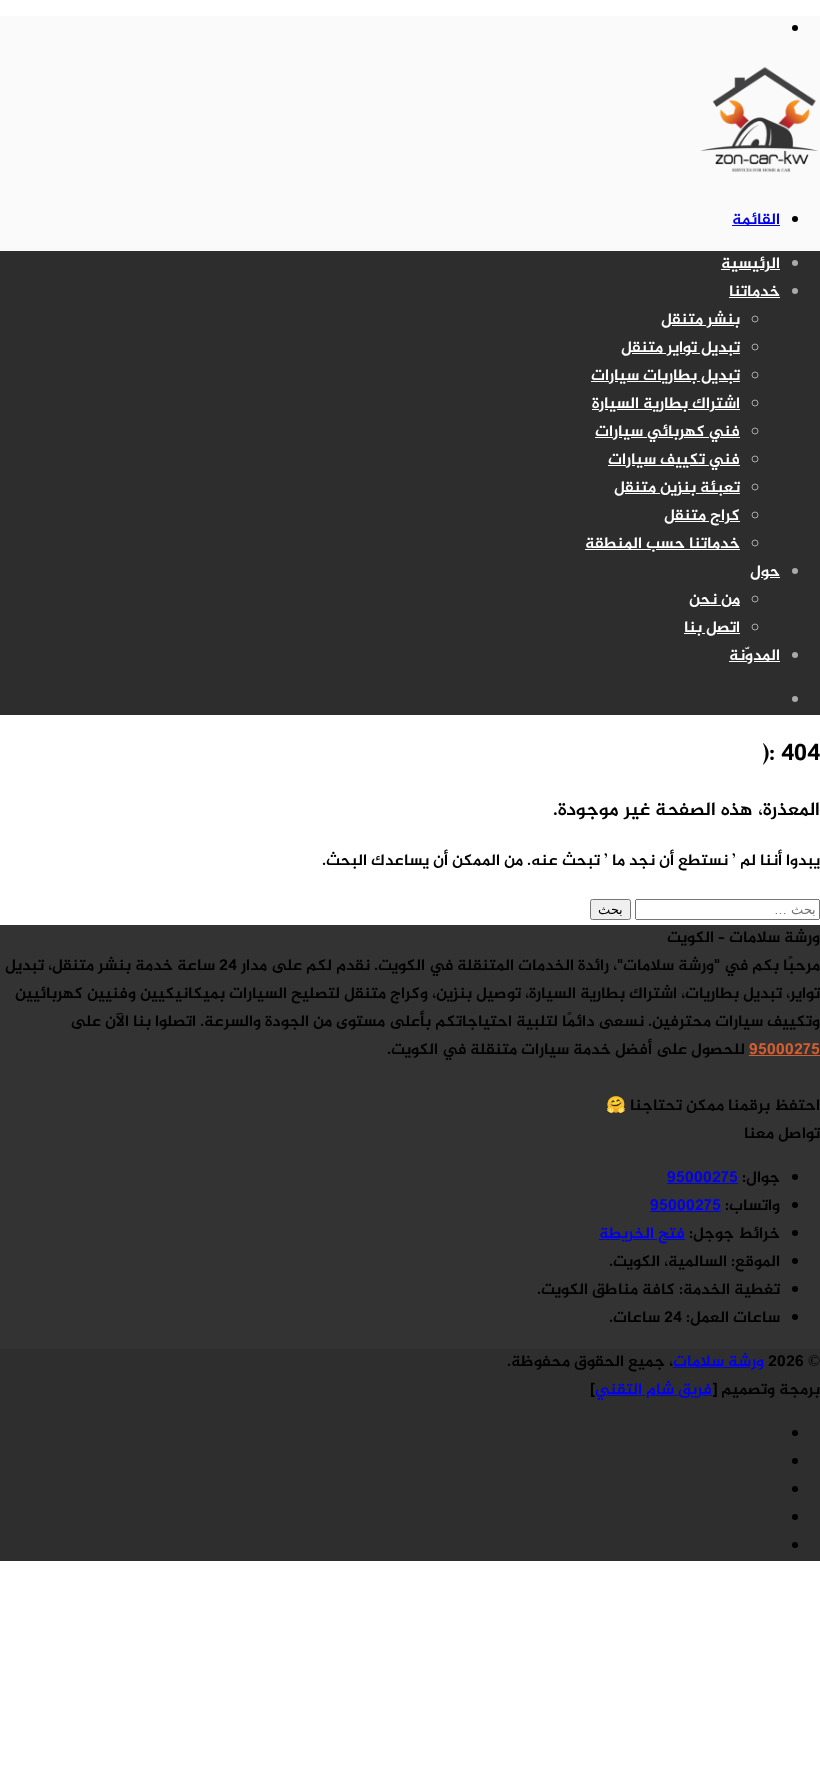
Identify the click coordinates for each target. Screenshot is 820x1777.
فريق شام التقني (653, 1390)
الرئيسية (750, 264)
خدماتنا (754, 292)
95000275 (784, 1050)
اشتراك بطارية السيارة (666, 404)
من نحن (714, 600)
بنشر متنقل (700, 320)
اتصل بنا (712, 628)
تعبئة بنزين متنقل (677, 488)
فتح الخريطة (642, 1234)
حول (765, 572)
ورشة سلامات (718, 1362)
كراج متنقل (702, 516)
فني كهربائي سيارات (667, 432)
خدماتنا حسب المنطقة (662, 544)
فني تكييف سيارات (674, 460)
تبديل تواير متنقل (680, 348)
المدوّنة (754, 656)
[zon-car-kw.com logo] (760, 176)
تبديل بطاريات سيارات (665, 376)
